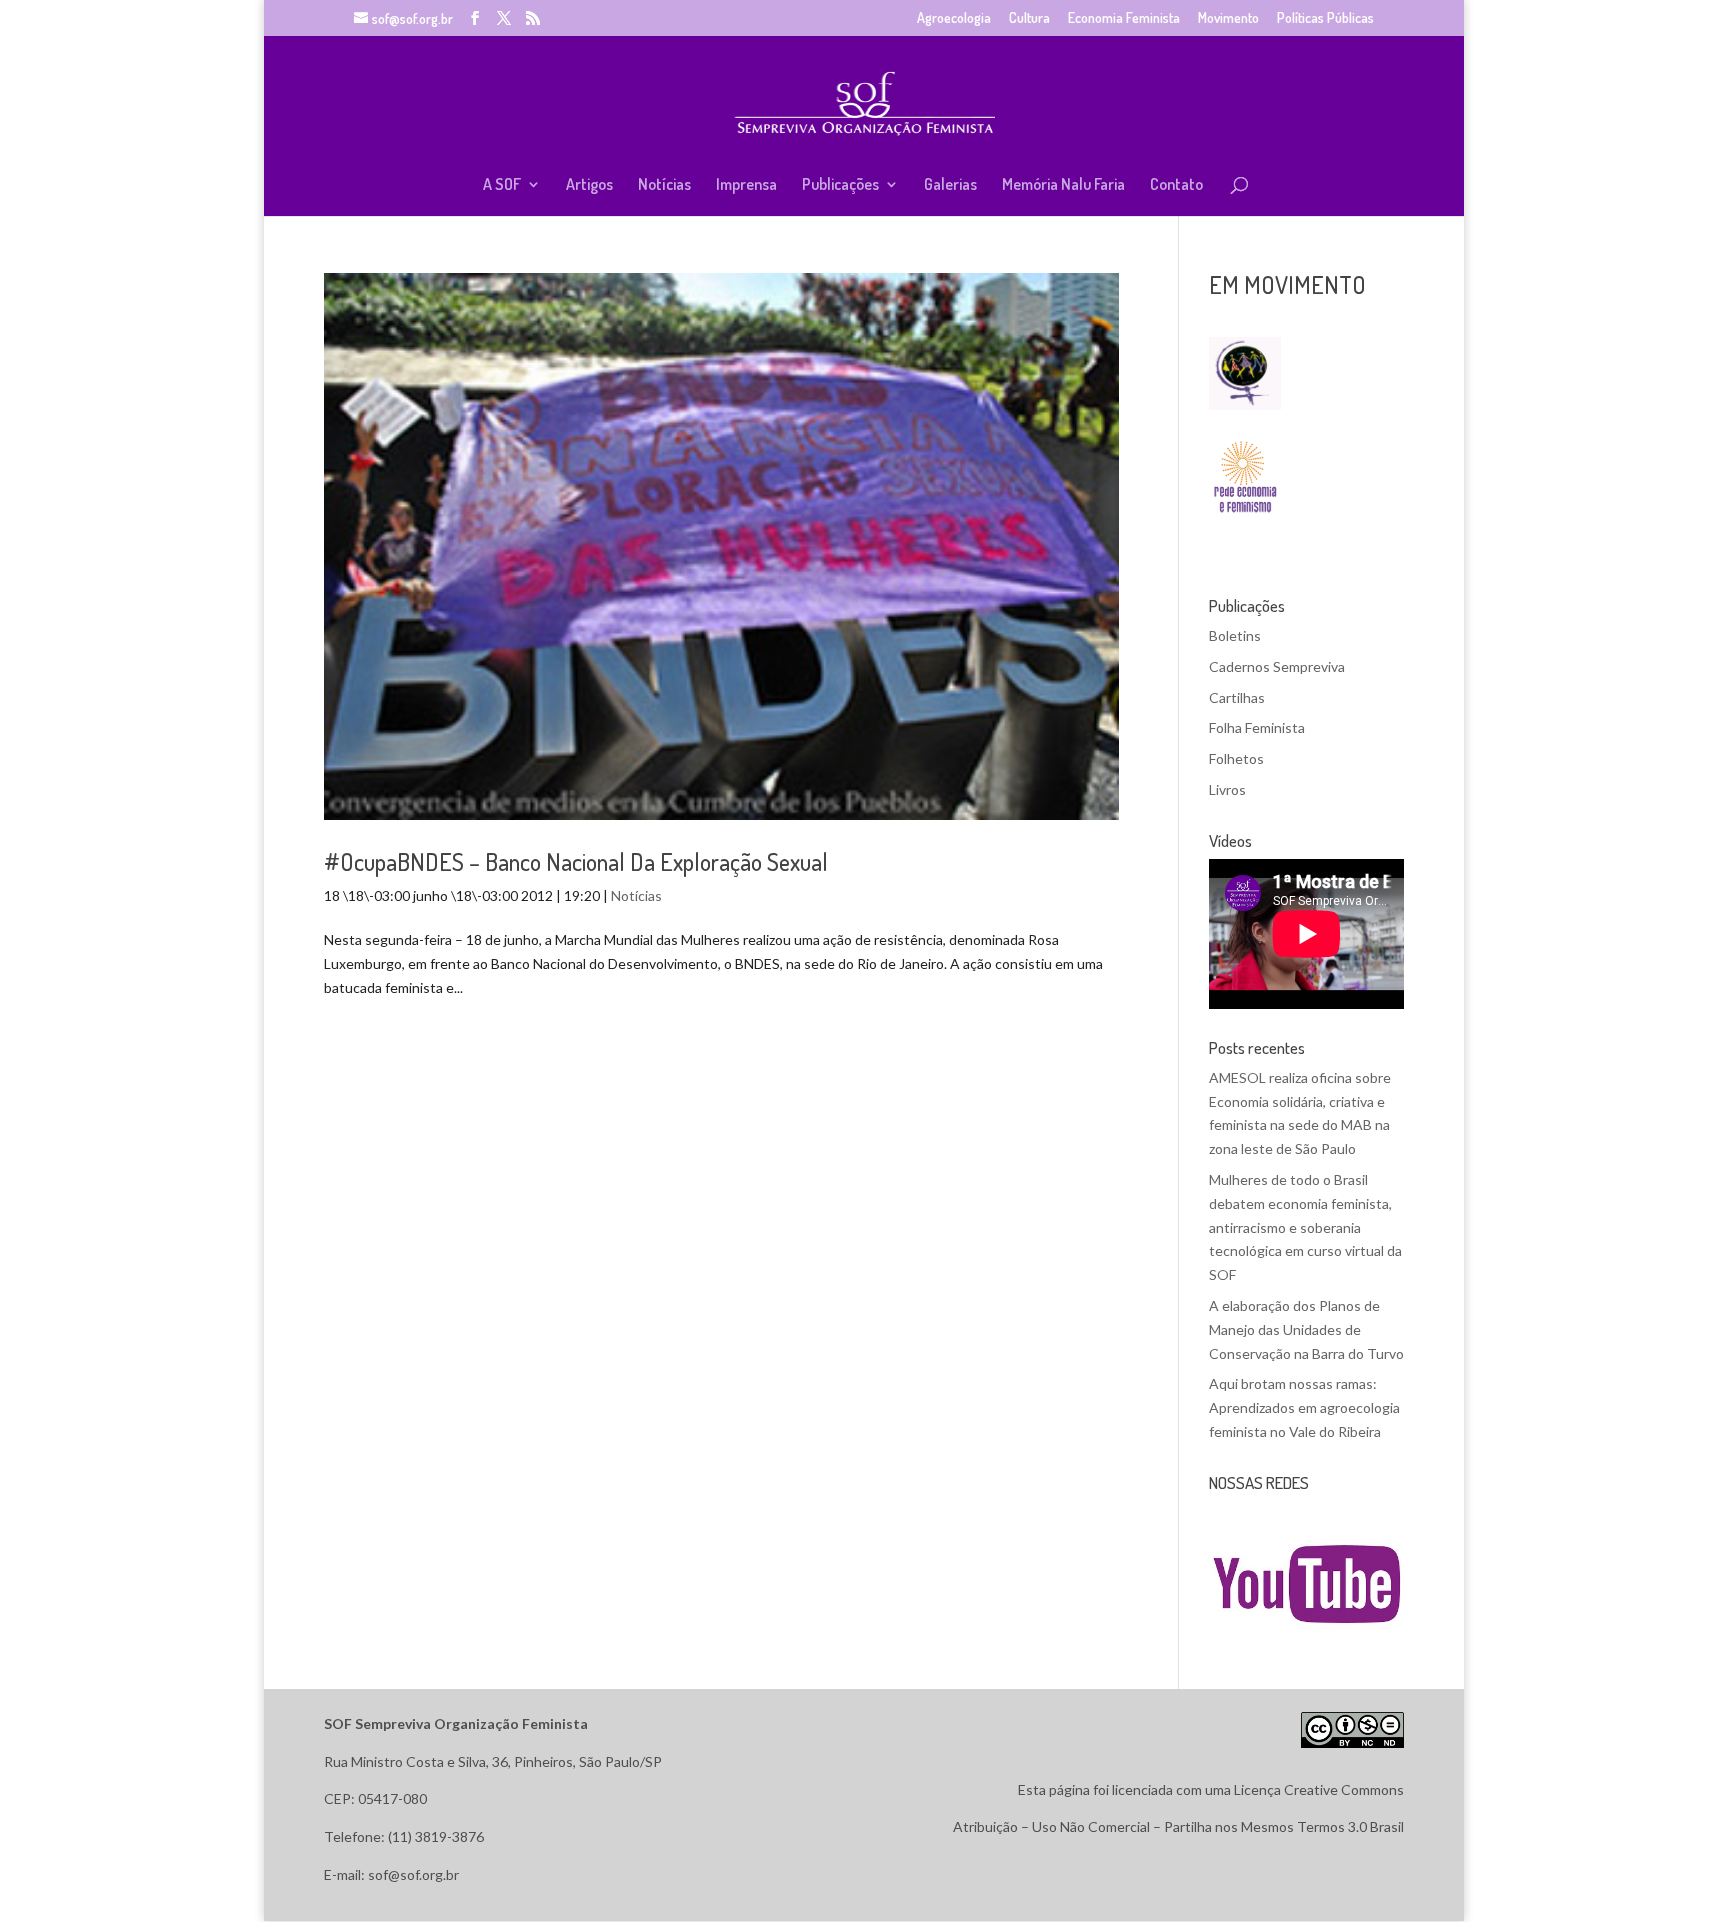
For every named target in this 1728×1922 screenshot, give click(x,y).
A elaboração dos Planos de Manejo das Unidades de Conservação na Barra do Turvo (1306, 1329)
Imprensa (746, 185)
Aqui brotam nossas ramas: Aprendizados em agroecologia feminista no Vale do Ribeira (1304, 1407)
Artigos (589, 185)
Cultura (1029, 18)
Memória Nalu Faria (1063, 185)
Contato (1176, 185)
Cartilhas (1237, 697)
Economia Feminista (1124, 18)
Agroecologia (954, 18)
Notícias (664, 185)
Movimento (1228, 18)
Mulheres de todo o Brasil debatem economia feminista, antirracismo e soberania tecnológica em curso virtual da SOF (1305, 1227)
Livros (1227, 789)
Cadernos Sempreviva (1277, 666)
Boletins (1235, 635)
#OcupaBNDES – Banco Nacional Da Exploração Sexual (576, 861)
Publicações (840, 185)
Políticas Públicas (1325, 18)
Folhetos (1236, 758)
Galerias (950, 185)
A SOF (502, 185)
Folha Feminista (1257, 727)
